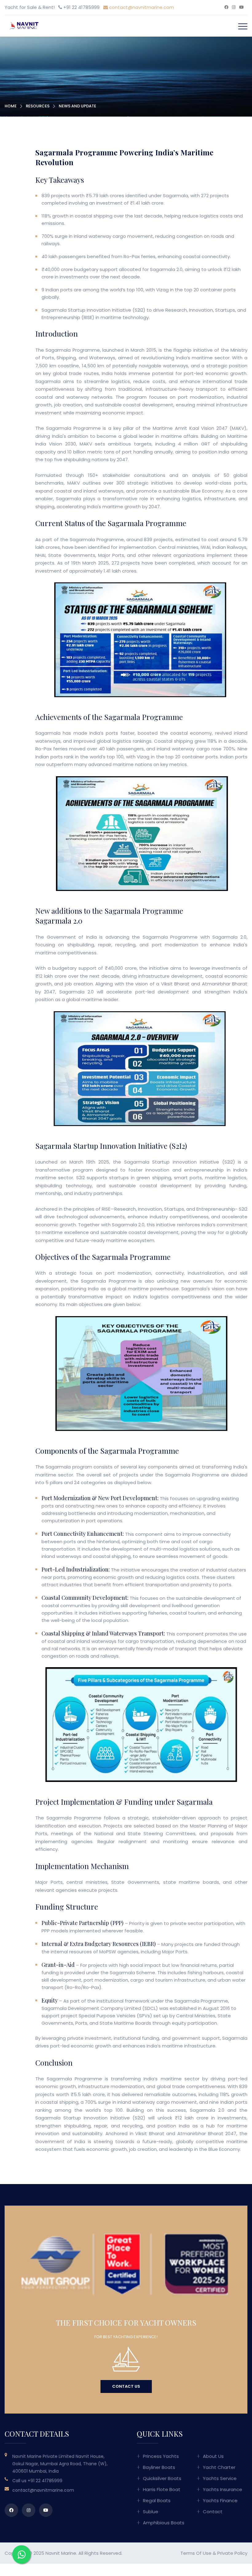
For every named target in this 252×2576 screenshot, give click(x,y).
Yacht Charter (219, 2467)
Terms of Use (196, 2553)
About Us (213, 2456)
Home (11, 106)
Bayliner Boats (159, 2467)
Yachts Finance (220, 2500)
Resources (38, 106)
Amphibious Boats (164, 2523)
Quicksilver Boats (162, 2478)
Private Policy (232, 2553)
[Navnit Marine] (22, 25)
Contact (213, 2512)
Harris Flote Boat (162, 2489)
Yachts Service (220, 2478)
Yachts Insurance (222, 2489)
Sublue (151, 2512)
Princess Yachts (161, 2456)
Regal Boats (157, 2500)
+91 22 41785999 (45, 2481)
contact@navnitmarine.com (141, 7)
